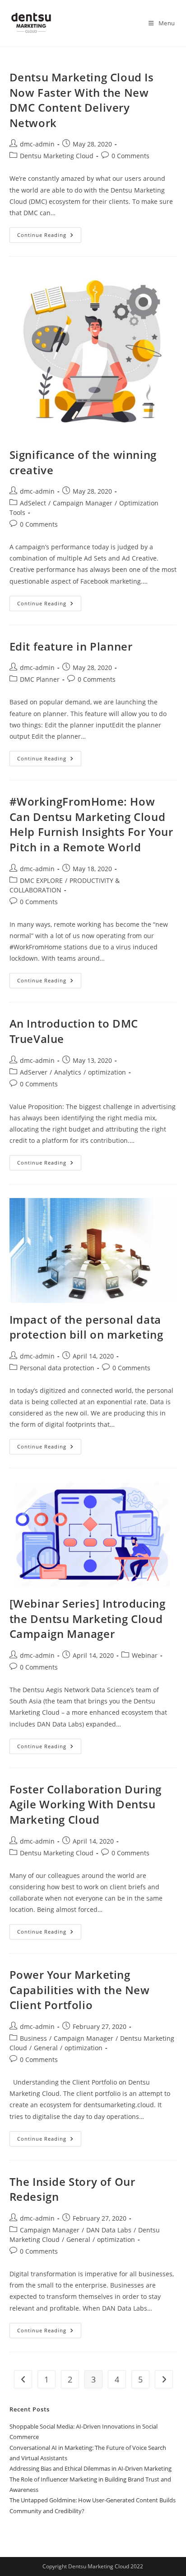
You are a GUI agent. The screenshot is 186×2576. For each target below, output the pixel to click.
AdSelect (33, 503)
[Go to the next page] (164, 2379)
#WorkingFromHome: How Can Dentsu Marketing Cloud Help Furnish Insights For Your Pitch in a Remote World (91, 824)
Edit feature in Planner (71, 646)
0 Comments (130, 156)
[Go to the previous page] (23, 2379)
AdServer (34, 1072)
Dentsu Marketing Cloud (57, 156)
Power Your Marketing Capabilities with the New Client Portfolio (80, 1990)
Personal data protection (57, 1368)
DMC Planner (40, 679)
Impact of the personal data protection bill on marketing (86, 1327)
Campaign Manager (83, 503)
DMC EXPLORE (41, 880)
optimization (107, 1072)
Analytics (68, 1072)
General (46, 2048)
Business (33, 2038)
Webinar (145, 1655)
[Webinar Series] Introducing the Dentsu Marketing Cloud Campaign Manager (88, 1618)
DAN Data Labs (109, 2230)
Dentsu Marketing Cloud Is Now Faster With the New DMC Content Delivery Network (82, 100)
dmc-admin (37, 144)
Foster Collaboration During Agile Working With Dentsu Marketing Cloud (86, 1804)
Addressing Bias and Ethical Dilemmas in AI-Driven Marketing (91, 2468)
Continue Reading (49, 233)
